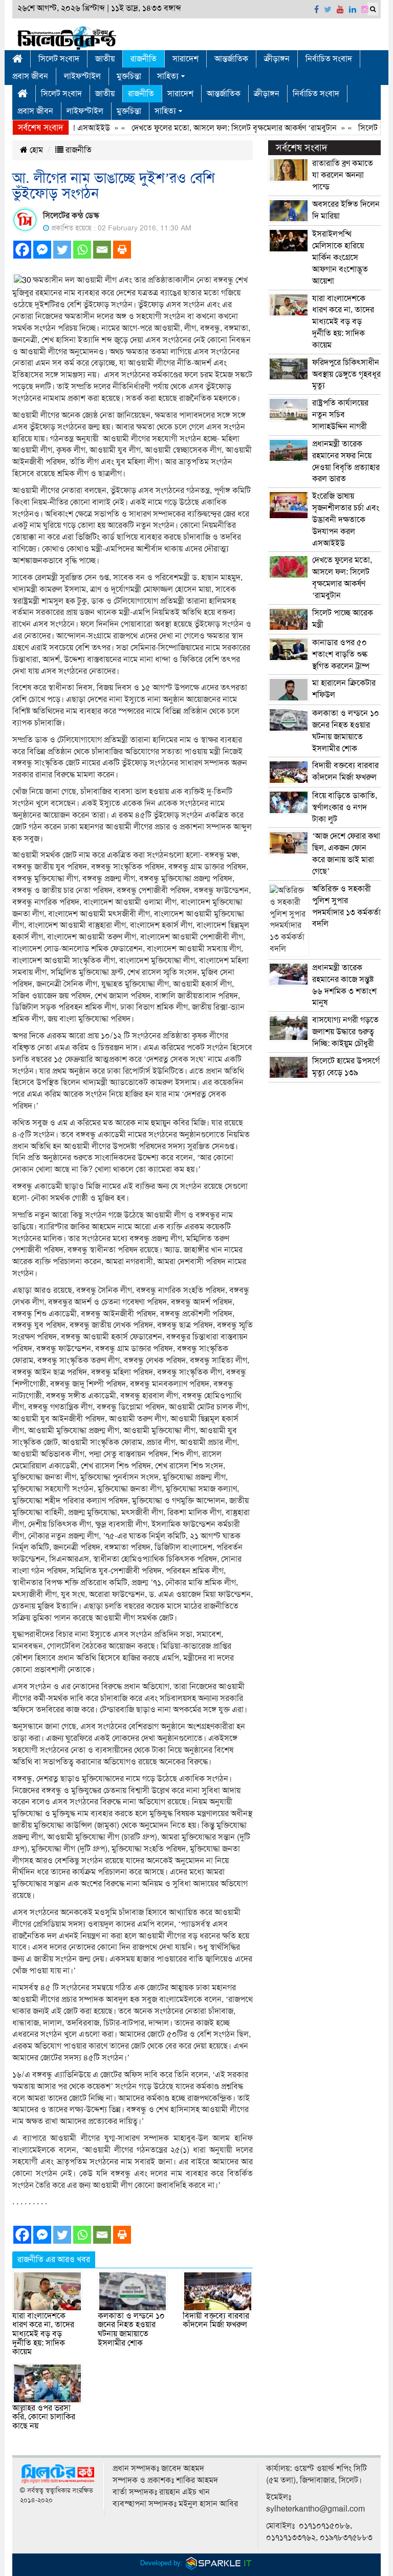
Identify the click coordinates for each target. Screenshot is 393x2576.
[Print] (122, 250)
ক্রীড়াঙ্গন (277, 59)
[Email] (102, 250)
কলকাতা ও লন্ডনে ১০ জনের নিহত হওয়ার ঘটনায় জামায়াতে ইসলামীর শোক (131, 2329)
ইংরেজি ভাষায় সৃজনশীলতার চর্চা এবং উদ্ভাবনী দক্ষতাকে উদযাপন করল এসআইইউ (346, 519)
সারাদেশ (185, 59)
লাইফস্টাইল (82, 76)
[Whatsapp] (82, 250)
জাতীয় (105, 59)
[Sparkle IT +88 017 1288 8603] (219, 2563)
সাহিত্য (168, 76)
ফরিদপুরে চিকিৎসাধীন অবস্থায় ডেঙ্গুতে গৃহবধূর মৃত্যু (346, 374)
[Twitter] (62, 250)
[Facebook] (22, 250)
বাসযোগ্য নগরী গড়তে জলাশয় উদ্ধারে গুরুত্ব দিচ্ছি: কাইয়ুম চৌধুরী (345, 1032)
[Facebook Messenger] (42, 250)
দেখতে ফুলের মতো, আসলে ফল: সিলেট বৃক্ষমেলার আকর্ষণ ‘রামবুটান (208, 128)
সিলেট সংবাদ (59, 59)
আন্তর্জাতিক (231, 59)
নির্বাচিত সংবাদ (329, 59)
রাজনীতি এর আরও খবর (54, 2260)
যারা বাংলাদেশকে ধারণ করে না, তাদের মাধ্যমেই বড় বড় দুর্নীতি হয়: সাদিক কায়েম (43, 2334)
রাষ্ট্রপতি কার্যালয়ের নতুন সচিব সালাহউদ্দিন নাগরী (340, 415)
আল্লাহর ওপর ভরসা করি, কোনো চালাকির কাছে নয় (44, 2417)
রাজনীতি (144, 59)
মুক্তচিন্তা (129, 76)
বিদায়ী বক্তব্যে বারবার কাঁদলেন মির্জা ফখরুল (216, 2320)
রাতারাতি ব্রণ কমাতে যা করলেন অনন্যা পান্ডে (343, 175)
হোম (35, 150)
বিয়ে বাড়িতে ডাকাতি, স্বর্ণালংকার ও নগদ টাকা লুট (345, 807)
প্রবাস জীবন (30, 76)
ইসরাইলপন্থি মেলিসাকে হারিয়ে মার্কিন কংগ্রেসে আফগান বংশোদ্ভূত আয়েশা (340, 257)
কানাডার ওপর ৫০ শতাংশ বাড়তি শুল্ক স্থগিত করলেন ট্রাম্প (341, 654)
